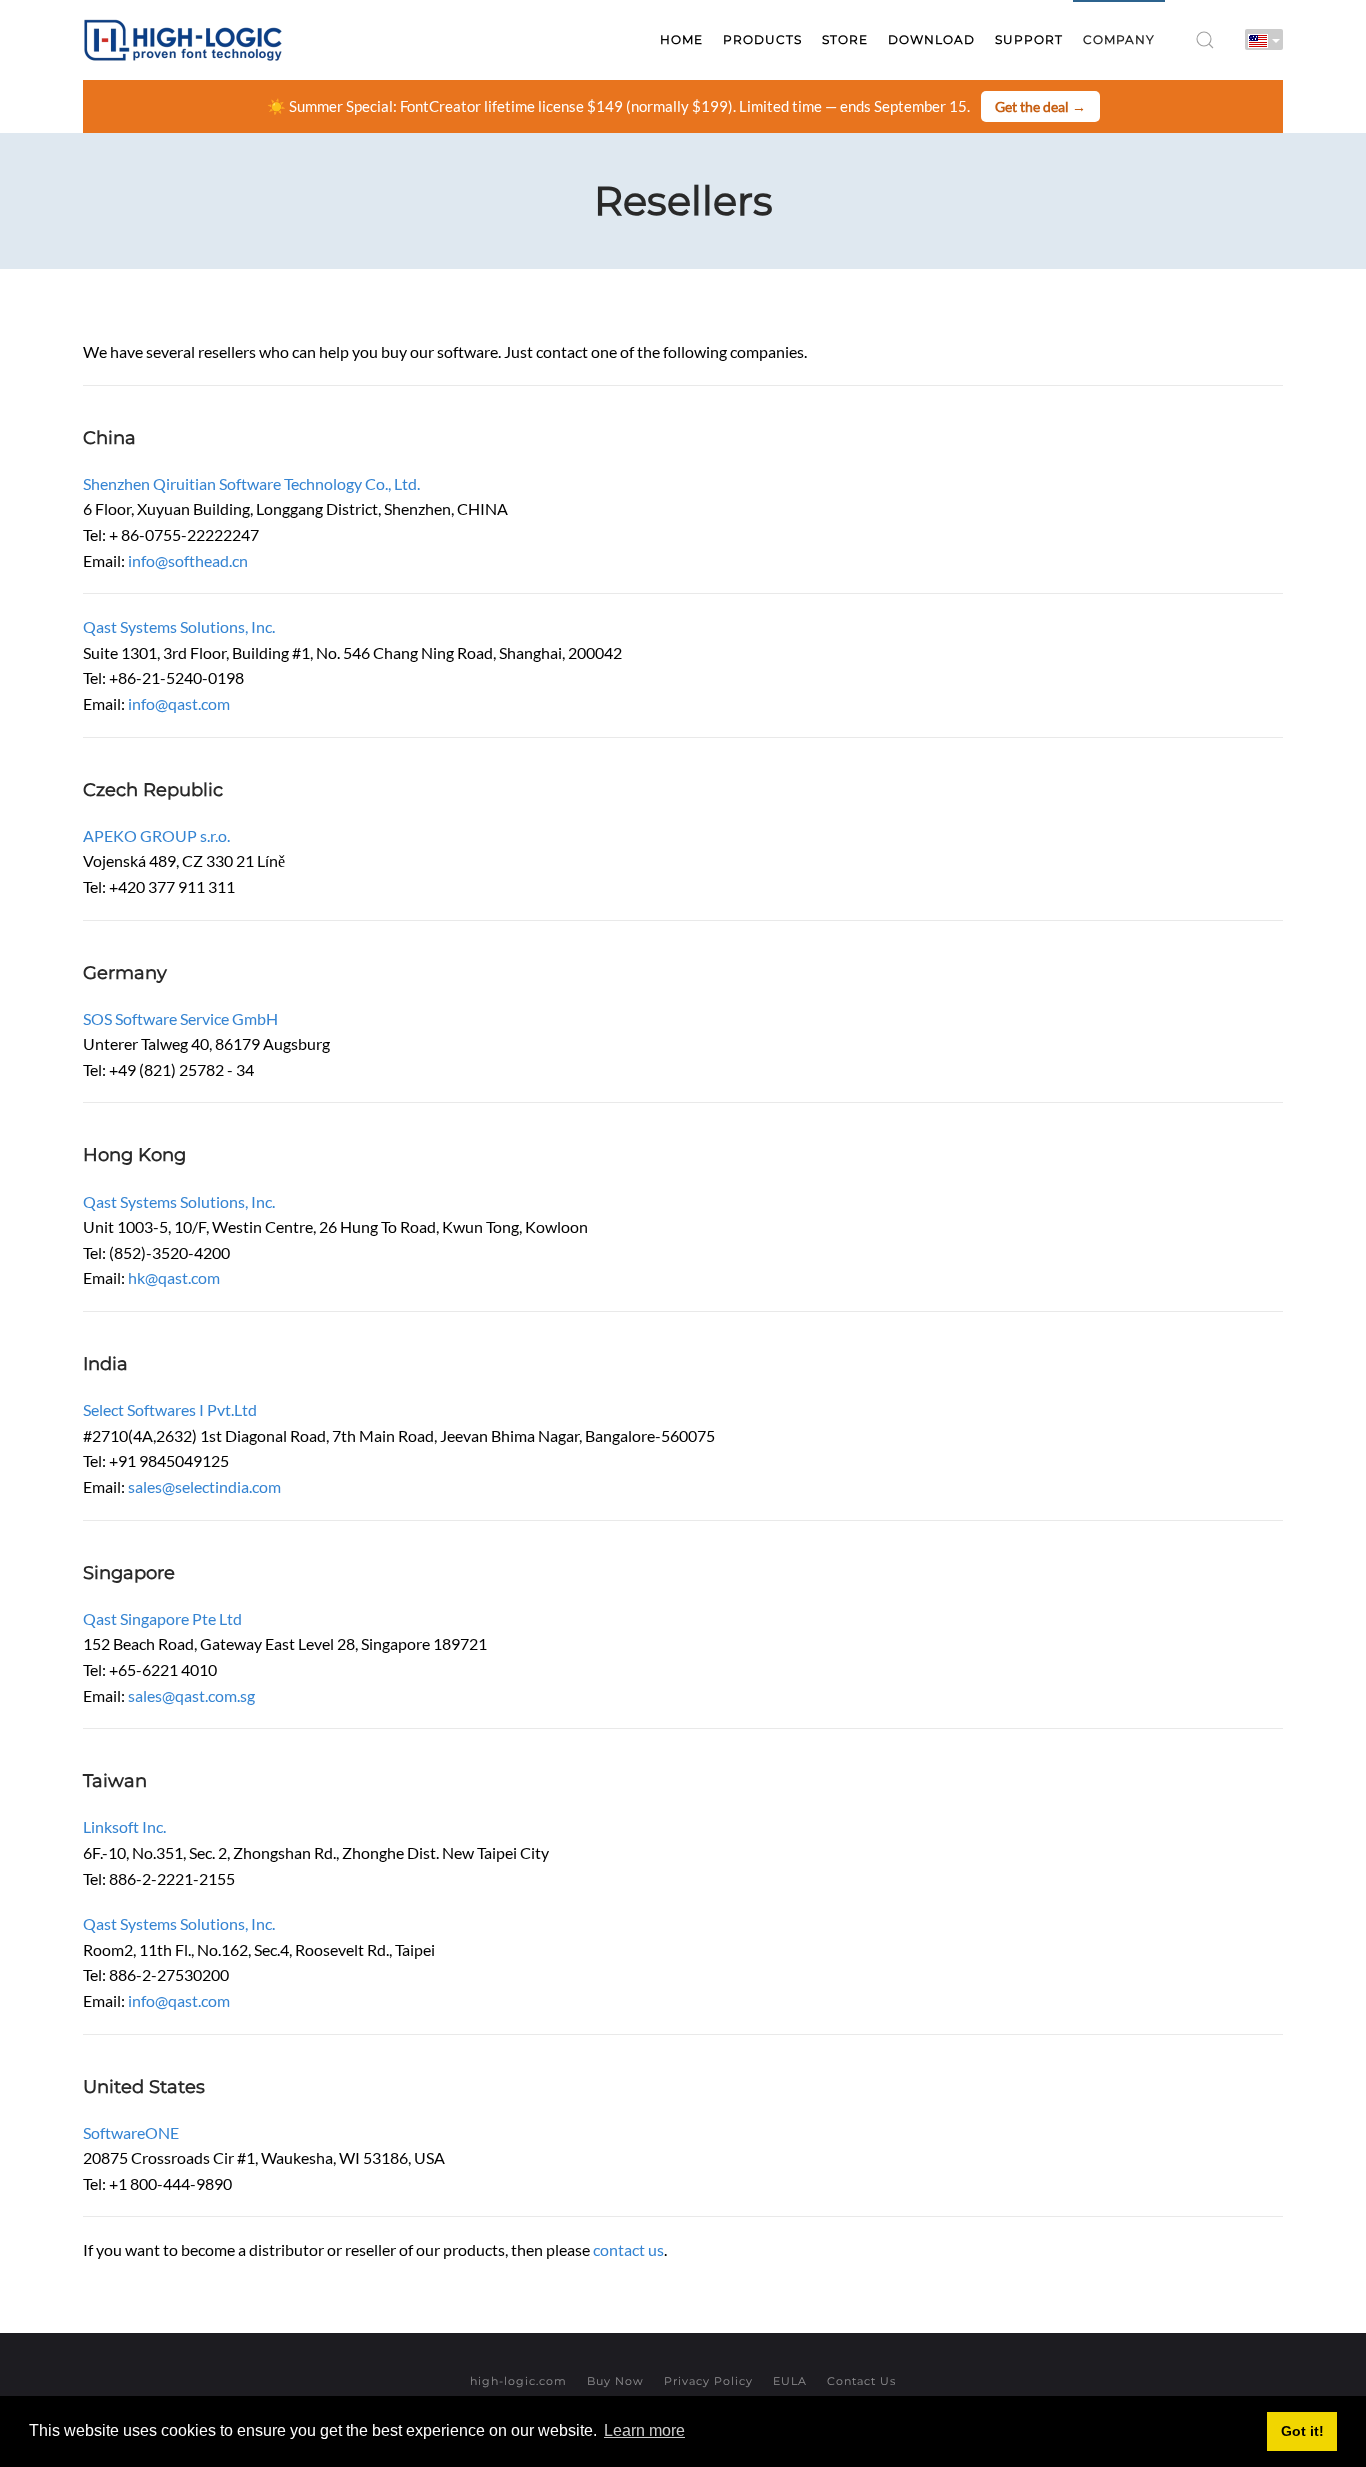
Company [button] (1119, 39)
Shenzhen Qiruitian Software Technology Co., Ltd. (251, 483)
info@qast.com (179, 703)
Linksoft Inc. (124, 1826)
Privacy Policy (708, 2381)
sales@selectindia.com (204, 1486)
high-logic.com (518, 2381)
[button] (1205, 40)
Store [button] (845, 39)
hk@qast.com (174, 1277)
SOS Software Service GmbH (180, 1018)
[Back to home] (183, 40)
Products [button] (762, 39)
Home (681, 39)
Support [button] (1029, 39)
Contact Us (861, 2381)
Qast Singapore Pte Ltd (162, 1618)
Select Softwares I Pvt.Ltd (170, 1409)
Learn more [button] (644, 2430)
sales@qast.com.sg (191, 1695)
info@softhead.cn (188, 560)
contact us (628, 2249)
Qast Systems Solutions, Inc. (179, 626)
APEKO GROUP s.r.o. (156, 835)
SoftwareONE (131, 2132)
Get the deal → (1040, 106)
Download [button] (931, 39)
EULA (790, 2381)
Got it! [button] (1302, 2431)
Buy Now (615, 2381)
